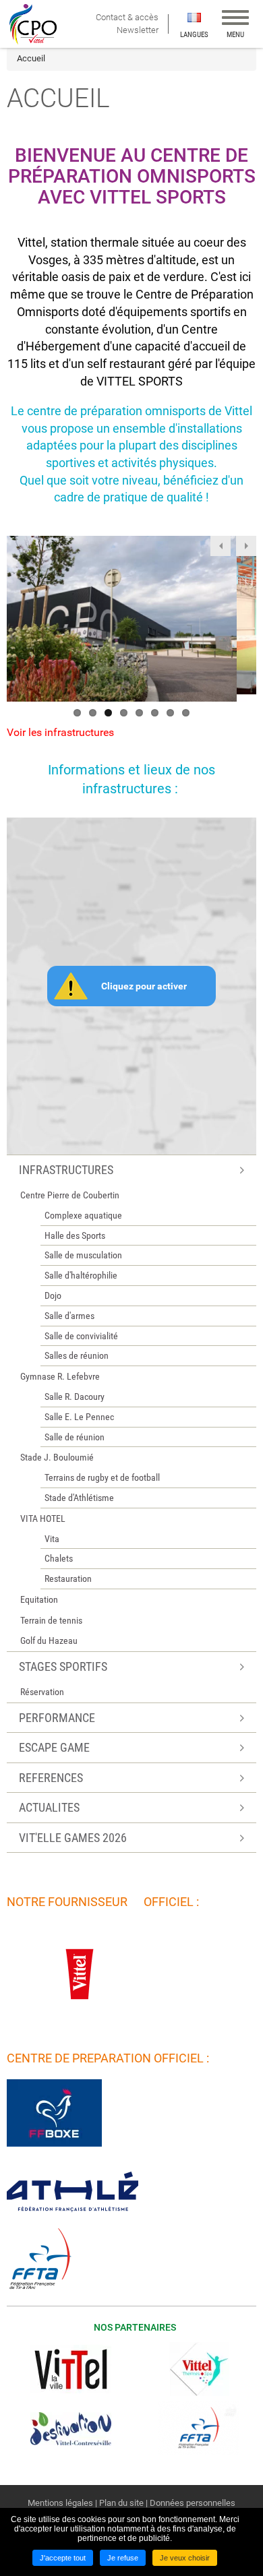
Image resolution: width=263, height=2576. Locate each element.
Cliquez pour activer (144, 986)
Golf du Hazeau (49, 1640)
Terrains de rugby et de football (102, 1477)
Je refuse (123, 2558)
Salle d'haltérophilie (81, 1275)
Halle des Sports (75, 1235)
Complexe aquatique (83, 1215)
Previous (221, 546)
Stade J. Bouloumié (57, 1457)
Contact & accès (128, 17)
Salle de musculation (83, 1255)
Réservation (42, 1692)
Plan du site (121, 2503)
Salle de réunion (75, 1437)
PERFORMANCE (57, 1718)
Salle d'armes (69, 1316)
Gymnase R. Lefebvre (60, 1376)
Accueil (31, 58)
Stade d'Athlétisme (79, 1498)
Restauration (68, 1578)
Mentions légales (60, 2503)
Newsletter (138, 30)
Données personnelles (193, 2503)
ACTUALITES (49, 1807)
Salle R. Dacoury (75, 1397)
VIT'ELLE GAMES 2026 (73, 1838)
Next (246, 546)
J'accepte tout (63, 2558)
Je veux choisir (185, 2558)
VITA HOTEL (43, 1519)
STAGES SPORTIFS (63, 1666)
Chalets (59, 1558)
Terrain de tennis (51, 1620)
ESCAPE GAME (54, 1747)
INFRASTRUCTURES (66, 1170)
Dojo (53, 1295)
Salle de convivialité (81, 1336)
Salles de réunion (77, 1355)
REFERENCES (51, 1778)
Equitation (39, 1599)
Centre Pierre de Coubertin (70, 1195)
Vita (52, 1539)
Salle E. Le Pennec (79, 1417)
